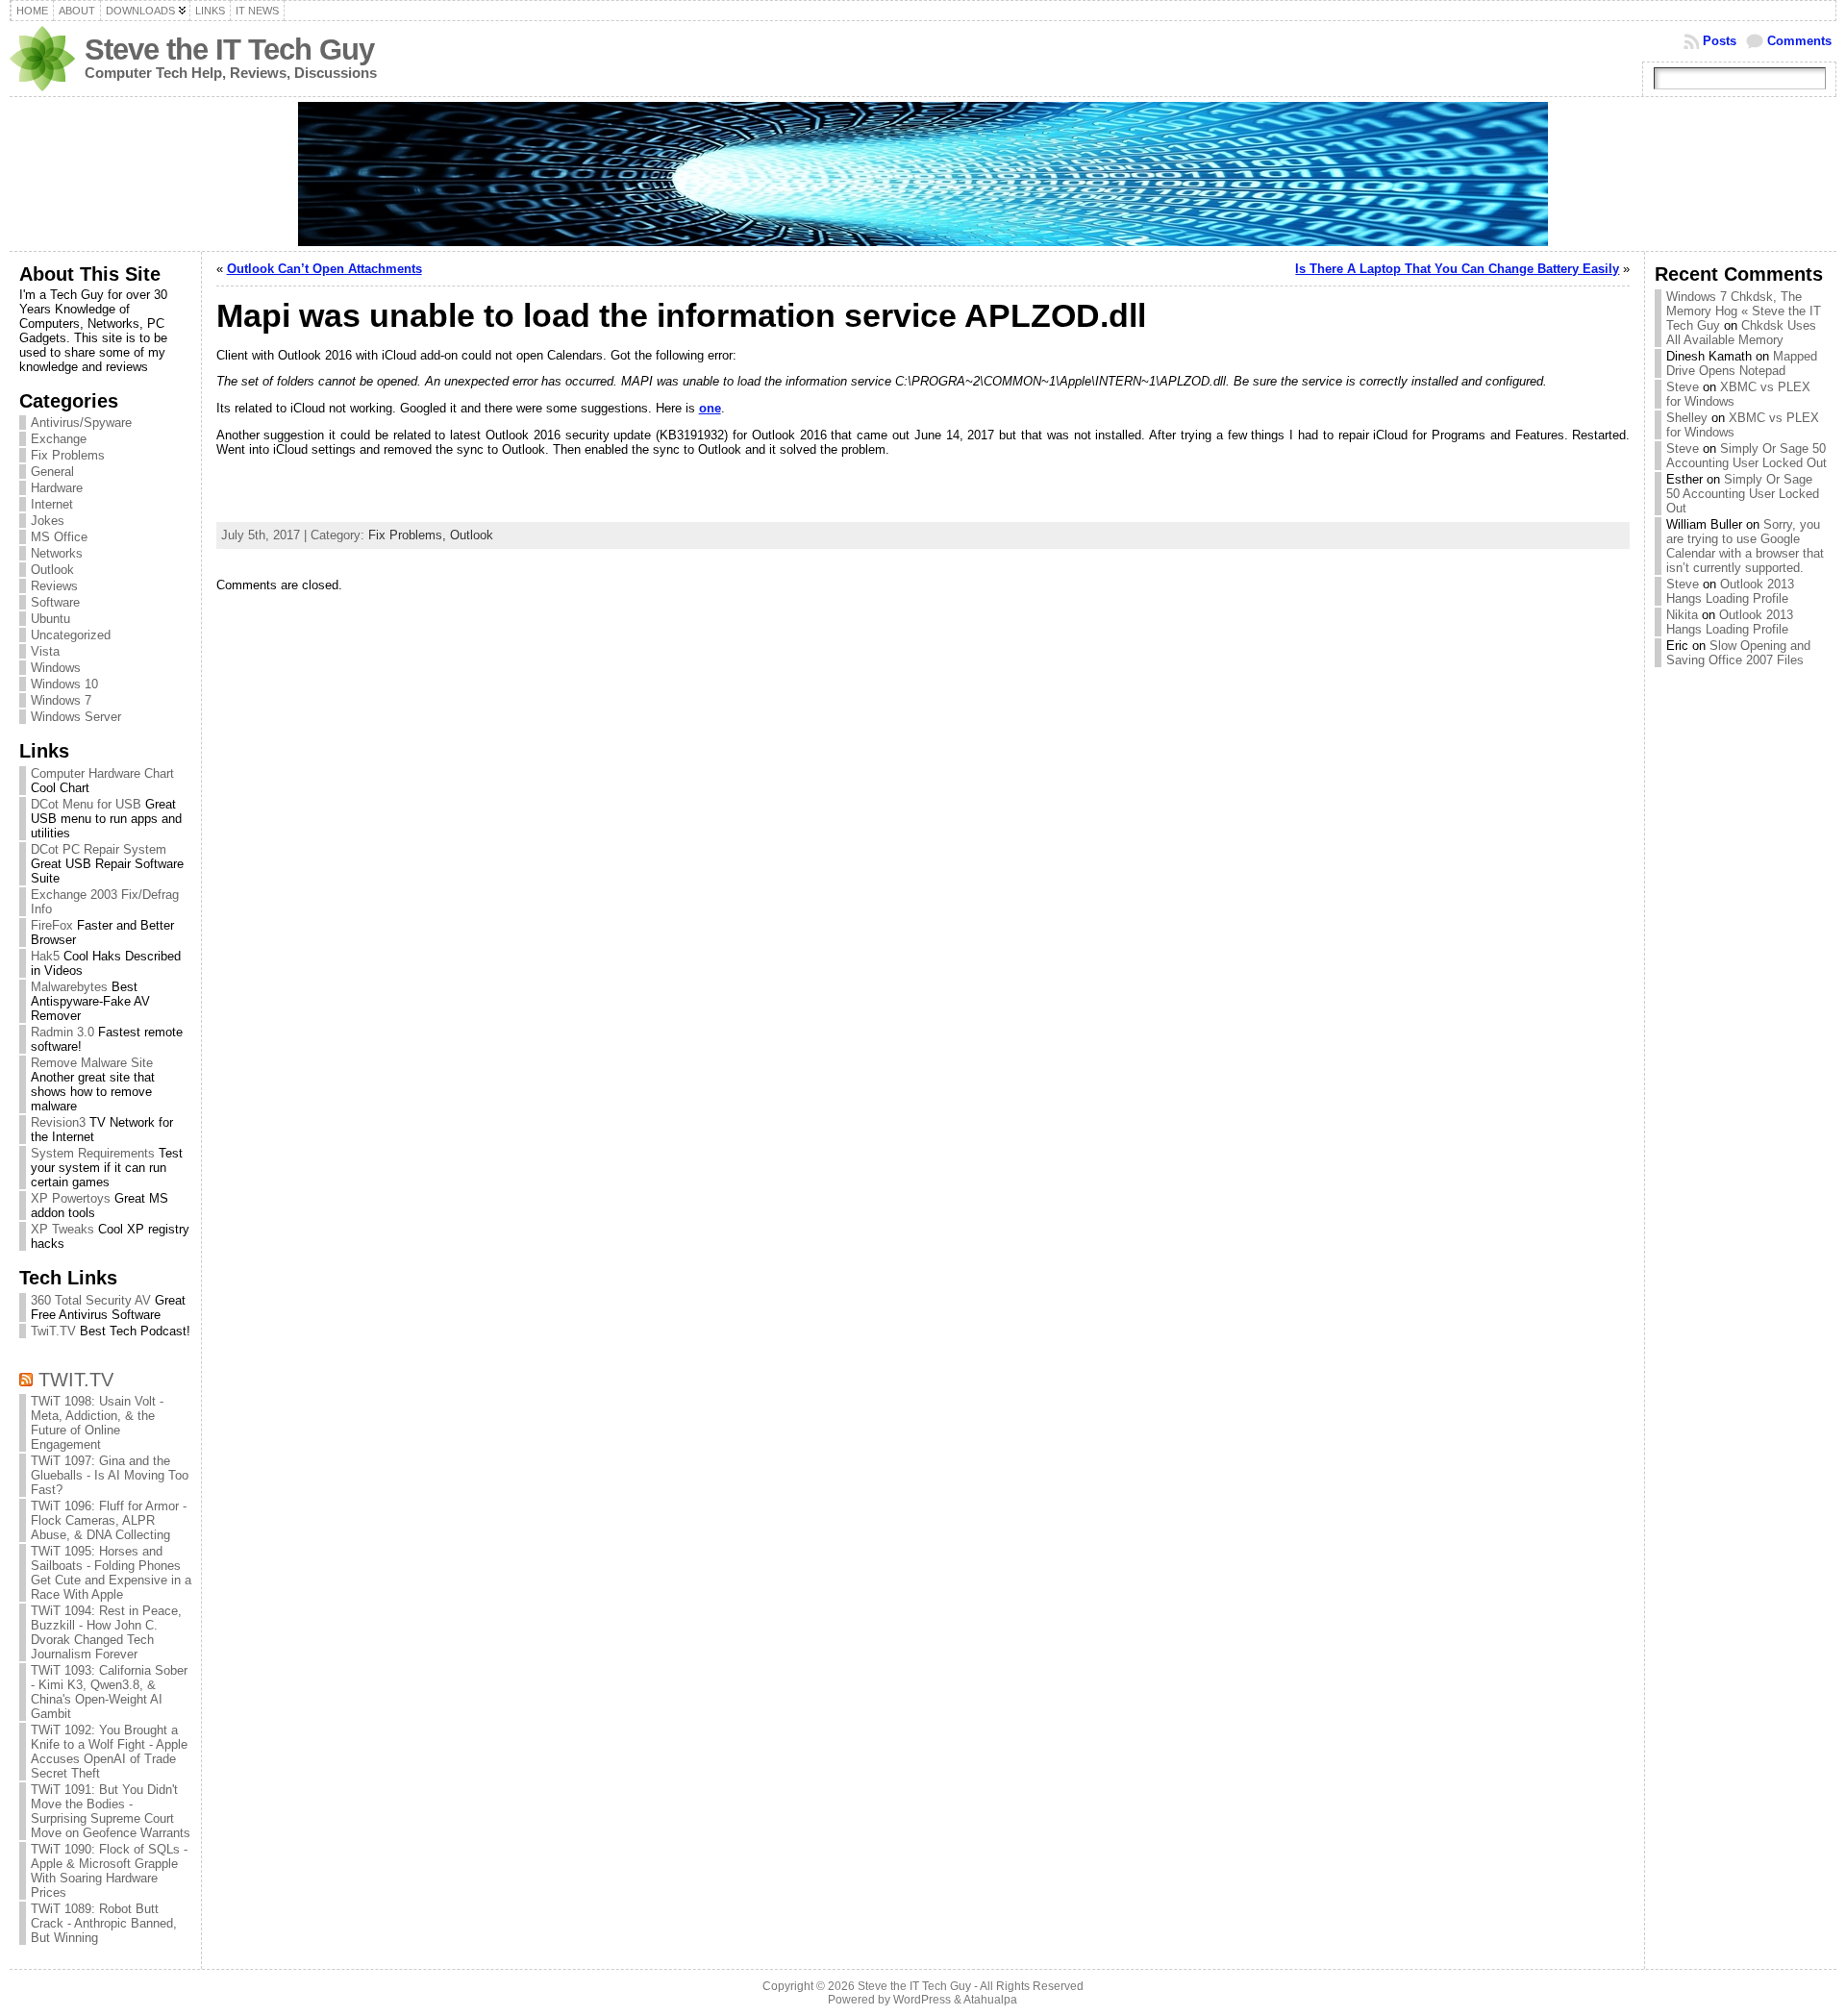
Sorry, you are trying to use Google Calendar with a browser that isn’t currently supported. (1745, 546)
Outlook (52, 570)
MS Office (59, 537)
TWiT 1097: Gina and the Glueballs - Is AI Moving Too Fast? (110, 1475)
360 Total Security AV (91, 1300)
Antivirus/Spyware (81, 423)
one (710, 408)
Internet (52, 504)
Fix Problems (68, 455)
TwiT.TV (53, 1331)
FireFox (52, 925)
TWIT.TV (76, 1379)
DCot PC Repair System (99, 849)
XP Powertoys (71, 1198)
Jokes (48, 521)
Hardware (57, 488)
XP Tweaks (62, 1229)
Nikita (1682, 615)
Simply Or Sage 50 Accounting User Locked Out (1746, 456)
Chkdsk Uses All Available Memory (1741, 333)
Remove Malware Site (92, 1063)
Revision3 (58, 1122)
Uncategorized (71, 635)
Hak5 (45, 956)
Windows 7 (61, 700)
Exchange (59, 439)
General (52, 472)
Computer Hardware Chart (102, 773)
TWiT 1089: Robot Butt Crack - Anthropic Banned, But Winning (104, 1923)
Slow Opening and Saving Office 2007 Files (1738, 653)
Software (55, 602)
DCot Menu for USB (86, 804)
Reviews (54, 586)
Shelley (1687, 418)
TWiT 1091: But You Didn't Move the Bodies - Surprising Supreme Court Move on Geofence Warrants (111, 1811)
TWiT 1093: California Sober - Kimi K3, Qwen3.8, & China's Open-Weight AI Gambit (109, 1692)
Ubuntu (50, 619)
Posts (1720, 41)
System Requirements (93, 1153)
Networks (57, 553)
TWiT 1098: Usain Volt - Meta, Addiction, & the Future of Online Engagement (97, 1423)
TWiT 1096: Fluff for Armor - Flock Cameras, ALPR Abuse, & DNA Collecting (109, 1520)
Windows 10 (64, 684)
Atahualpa (990, 2000)
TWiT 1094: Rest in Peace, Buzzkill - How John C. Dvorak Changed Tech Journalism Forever (106, 1632)
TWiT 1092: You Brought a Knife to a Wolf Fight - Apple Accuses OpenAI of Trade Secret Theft (109, 1752)
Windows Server (76, 717)
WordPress (922, 2000)
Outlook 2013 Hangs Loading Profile (1730, 591)
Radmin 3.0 (62, 1032)
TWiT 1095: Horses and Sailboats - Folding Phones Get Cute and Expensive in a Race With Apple (111, 1573)
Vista (45, 651)
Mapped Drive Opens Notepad (1742, 363)
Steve (1683, 387)
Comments (1799, 41)
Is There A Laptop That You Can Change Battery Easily (1457, 269)
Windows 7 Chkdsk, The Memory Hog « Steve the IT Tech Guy (1744, 311)
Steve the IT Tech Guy (229, 50)
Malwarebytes (69, 987)
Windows (56, 668)
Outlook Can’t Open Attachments (324, 269)
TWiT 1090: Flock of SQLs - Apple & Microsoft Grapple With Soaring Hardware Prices (109, 1871)
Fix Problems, (409, 535)
